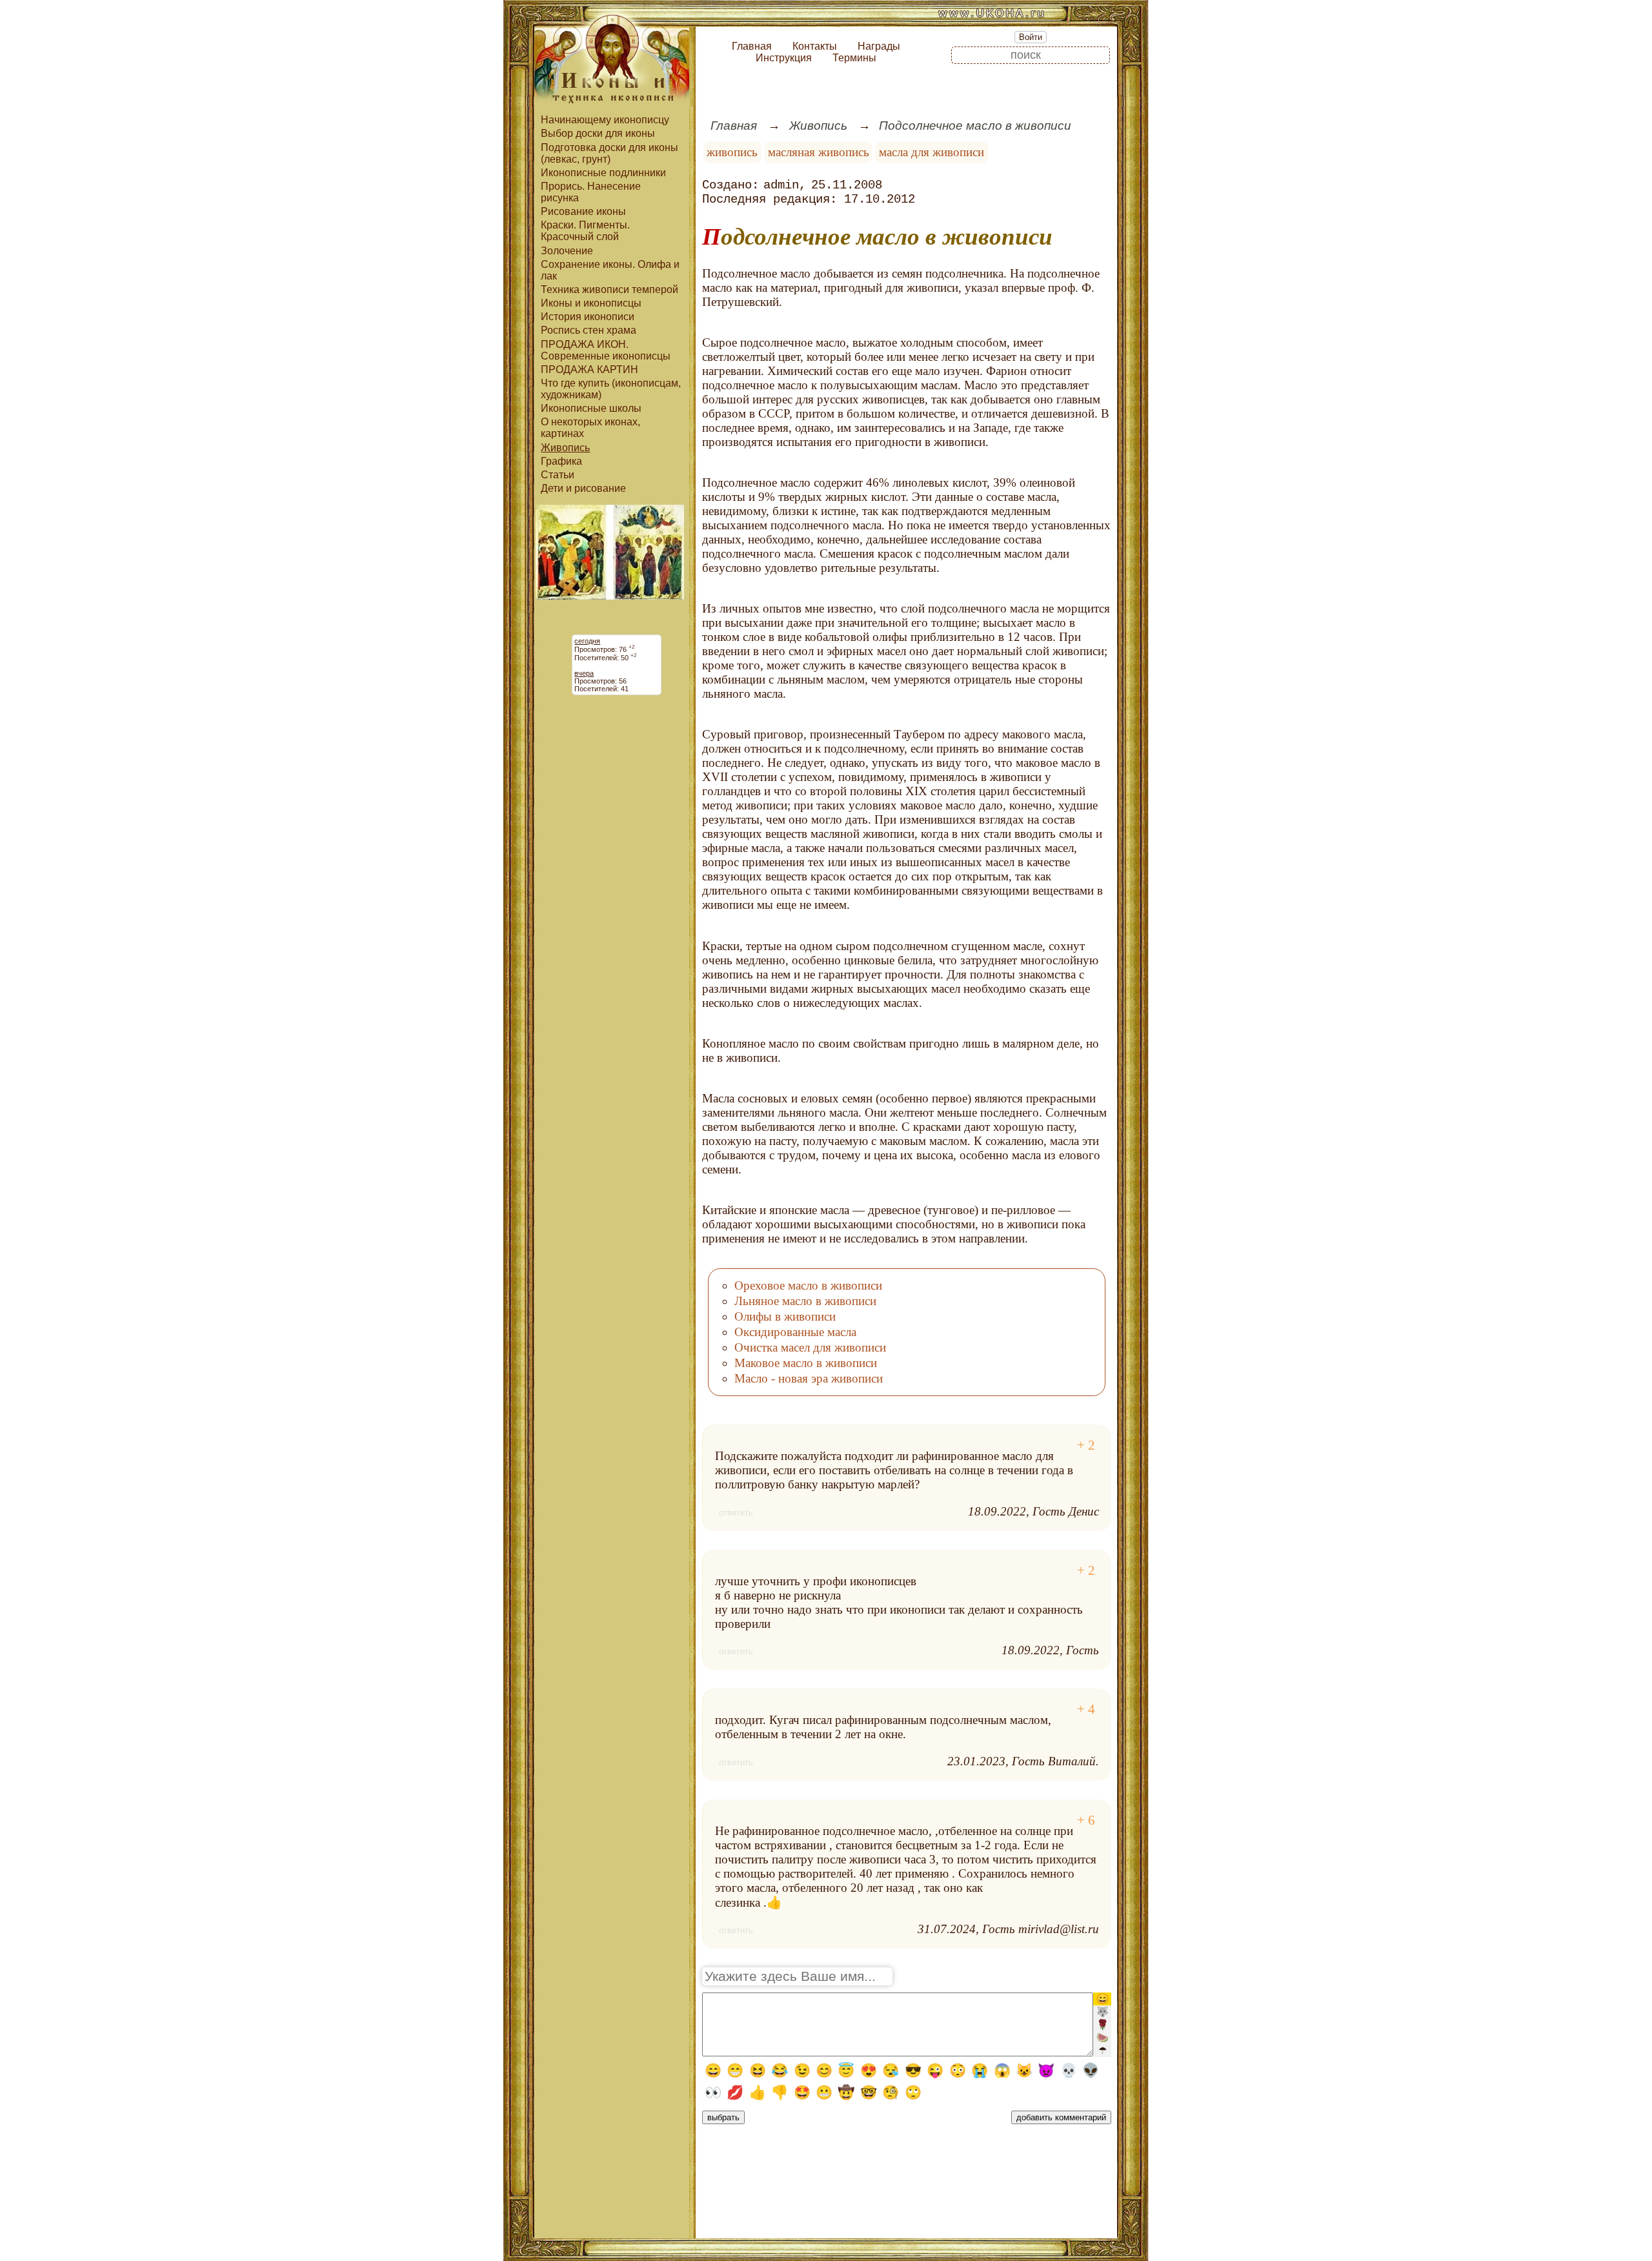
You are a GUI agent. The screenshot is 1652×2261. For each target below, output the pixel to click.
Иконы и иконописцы (591, 303)
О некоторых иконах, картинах (590, 428)
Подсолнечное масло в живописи (975, 126)
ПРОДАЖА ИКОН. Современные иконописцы (606, 350)
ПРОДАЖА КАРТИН (589, 370)
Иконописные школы (591, 408)
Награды (879, 46)
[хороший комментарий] (1086, 1445)
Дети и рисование (583, 488)
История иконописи (588, 317)
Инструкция (784, 58)
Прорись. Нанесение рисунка (591, 192)
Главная (752, 46)
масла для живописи (932, 152)
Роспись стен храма (589, 330)
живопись (732, 152)
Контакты (815, 46)
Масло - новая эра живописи (809, 1378)
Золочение (567, 251)
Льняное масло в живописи (805, 1301)
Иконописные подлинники (603, 173)
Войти (1031, 37)
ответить (736, 1513)
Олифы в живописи (785, 1316)
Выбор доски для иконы (598, 133)
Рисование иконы (583, 211)
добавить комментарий (1061, 2117)
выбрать (723, 2117)
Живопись (565, 448)
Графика (561, 461)
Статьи (558, 475)
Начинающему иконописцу (605, 120)
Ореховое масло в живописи (808, 1285)
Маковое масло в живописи (806, 1363)
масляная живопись (819, 152)
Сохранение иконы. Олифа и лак (610, 270)
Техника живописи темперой (609, 289)
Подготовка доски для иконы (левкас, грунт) (609, 153)
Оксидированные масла (795, 1332)
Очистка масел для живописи (810, 1347)
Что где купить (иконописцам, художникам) (611, 389)
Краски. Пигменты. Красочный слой (585, 231)
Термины (854, 58)
